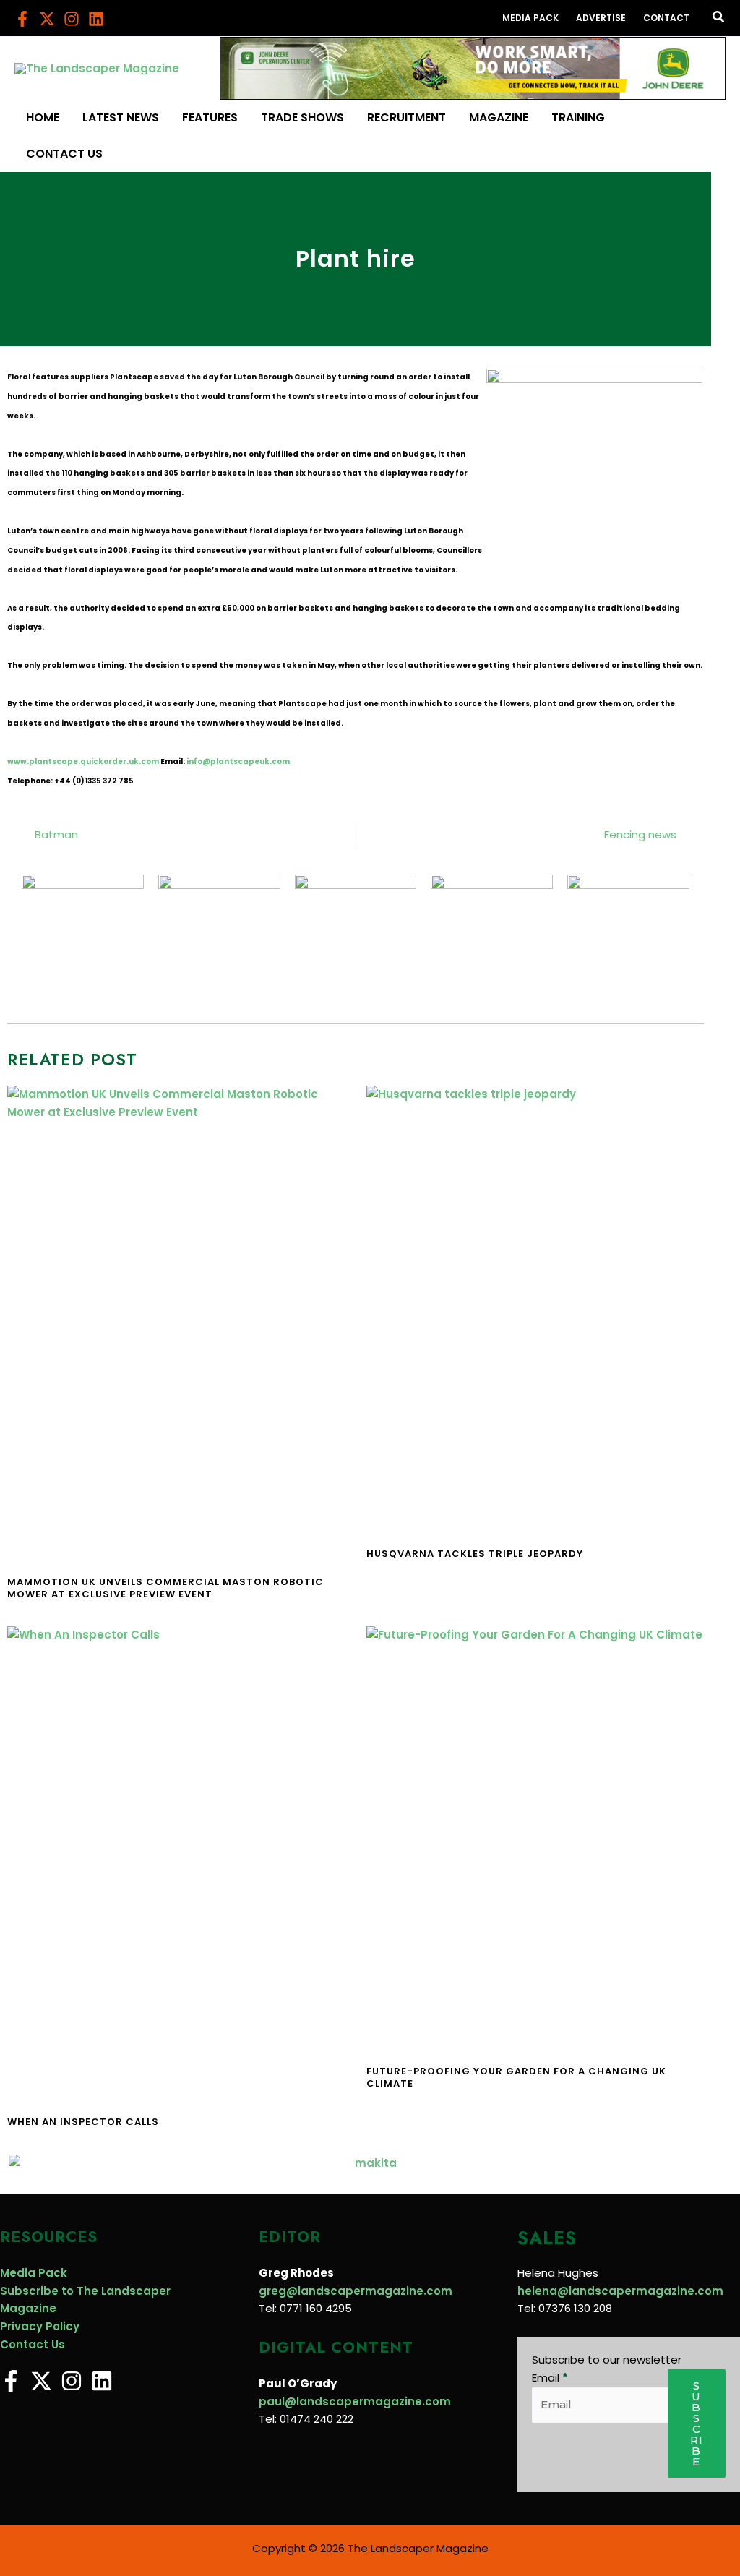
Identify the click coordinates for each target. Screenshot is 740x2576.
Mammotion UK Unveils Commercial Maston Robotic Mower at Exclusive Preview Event (165, 1588)
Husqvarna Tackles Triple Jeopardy (475, 1554)
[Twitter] (47, 19)
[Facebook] (22, 19)
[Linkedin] (96, 19)
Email (550, 2378)
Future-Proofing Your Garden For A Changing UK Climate (516, 2077)
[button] (719, 18)
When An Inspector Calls (83, 2122)
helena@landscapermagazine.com (620, 2291)
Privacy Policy (40, 2326)
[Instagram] (72, 19)
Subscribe (697, 2423)
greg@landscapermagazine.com (356, 2291)
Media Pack (34, 2273)
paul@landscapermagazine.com (355, 2401)
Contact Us (33, 2344)
